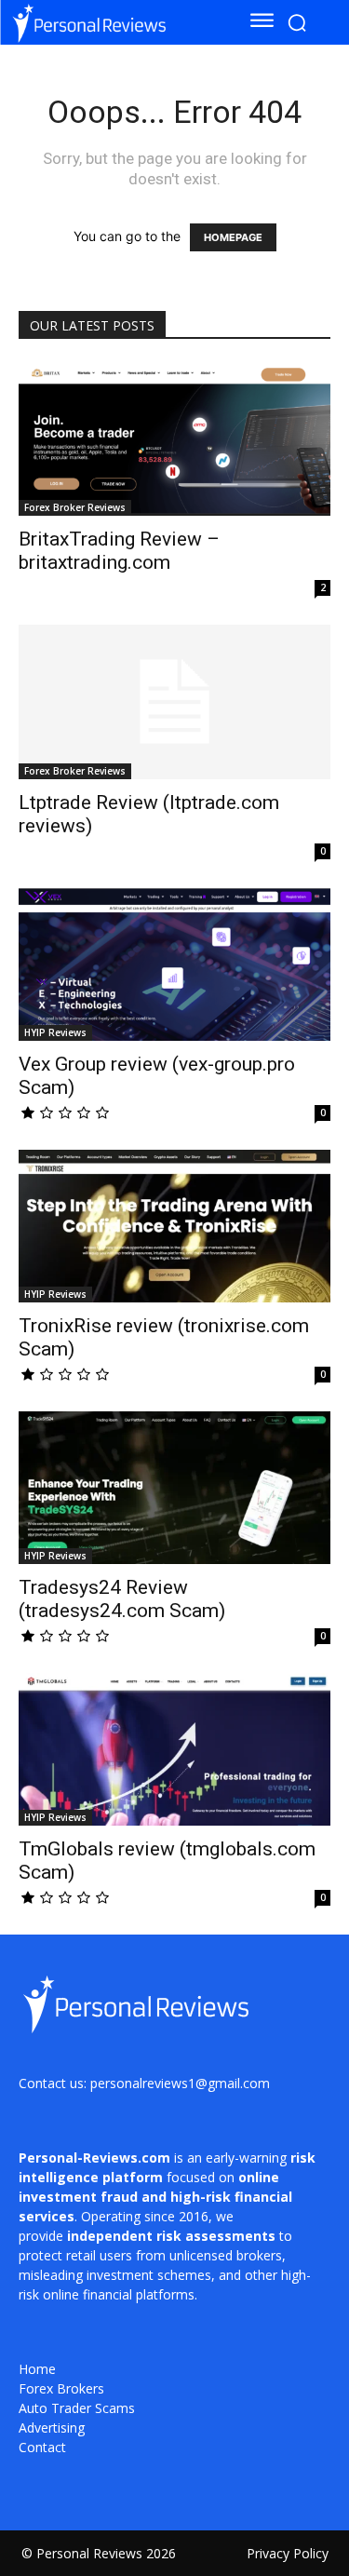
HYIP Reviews (55, 1032)
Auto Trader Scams (77, 2408)
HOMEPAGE (233, 237)
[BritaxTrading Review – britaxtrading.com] (174, 439)
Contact (42, 2447)
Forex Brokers (61, 2388)
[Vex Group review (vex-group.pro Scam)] (174, 964)
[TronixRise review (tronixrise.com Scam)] (174, 1226)
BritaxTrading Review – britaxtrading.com (119, 551)
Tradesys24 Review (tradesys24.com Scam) (122, 1599)
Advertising (52, 2428)
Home (37, 2369)
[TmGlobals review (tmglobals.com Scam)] (174, 1749)
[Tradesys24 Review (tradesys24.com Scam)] (174, 1488)
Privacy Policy (288, 2553)
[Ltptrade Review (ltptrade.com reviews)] (174, 701)
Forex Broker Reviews (75, 507)
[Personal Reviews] (114, 22)
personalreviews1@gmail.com (180, 2083)
